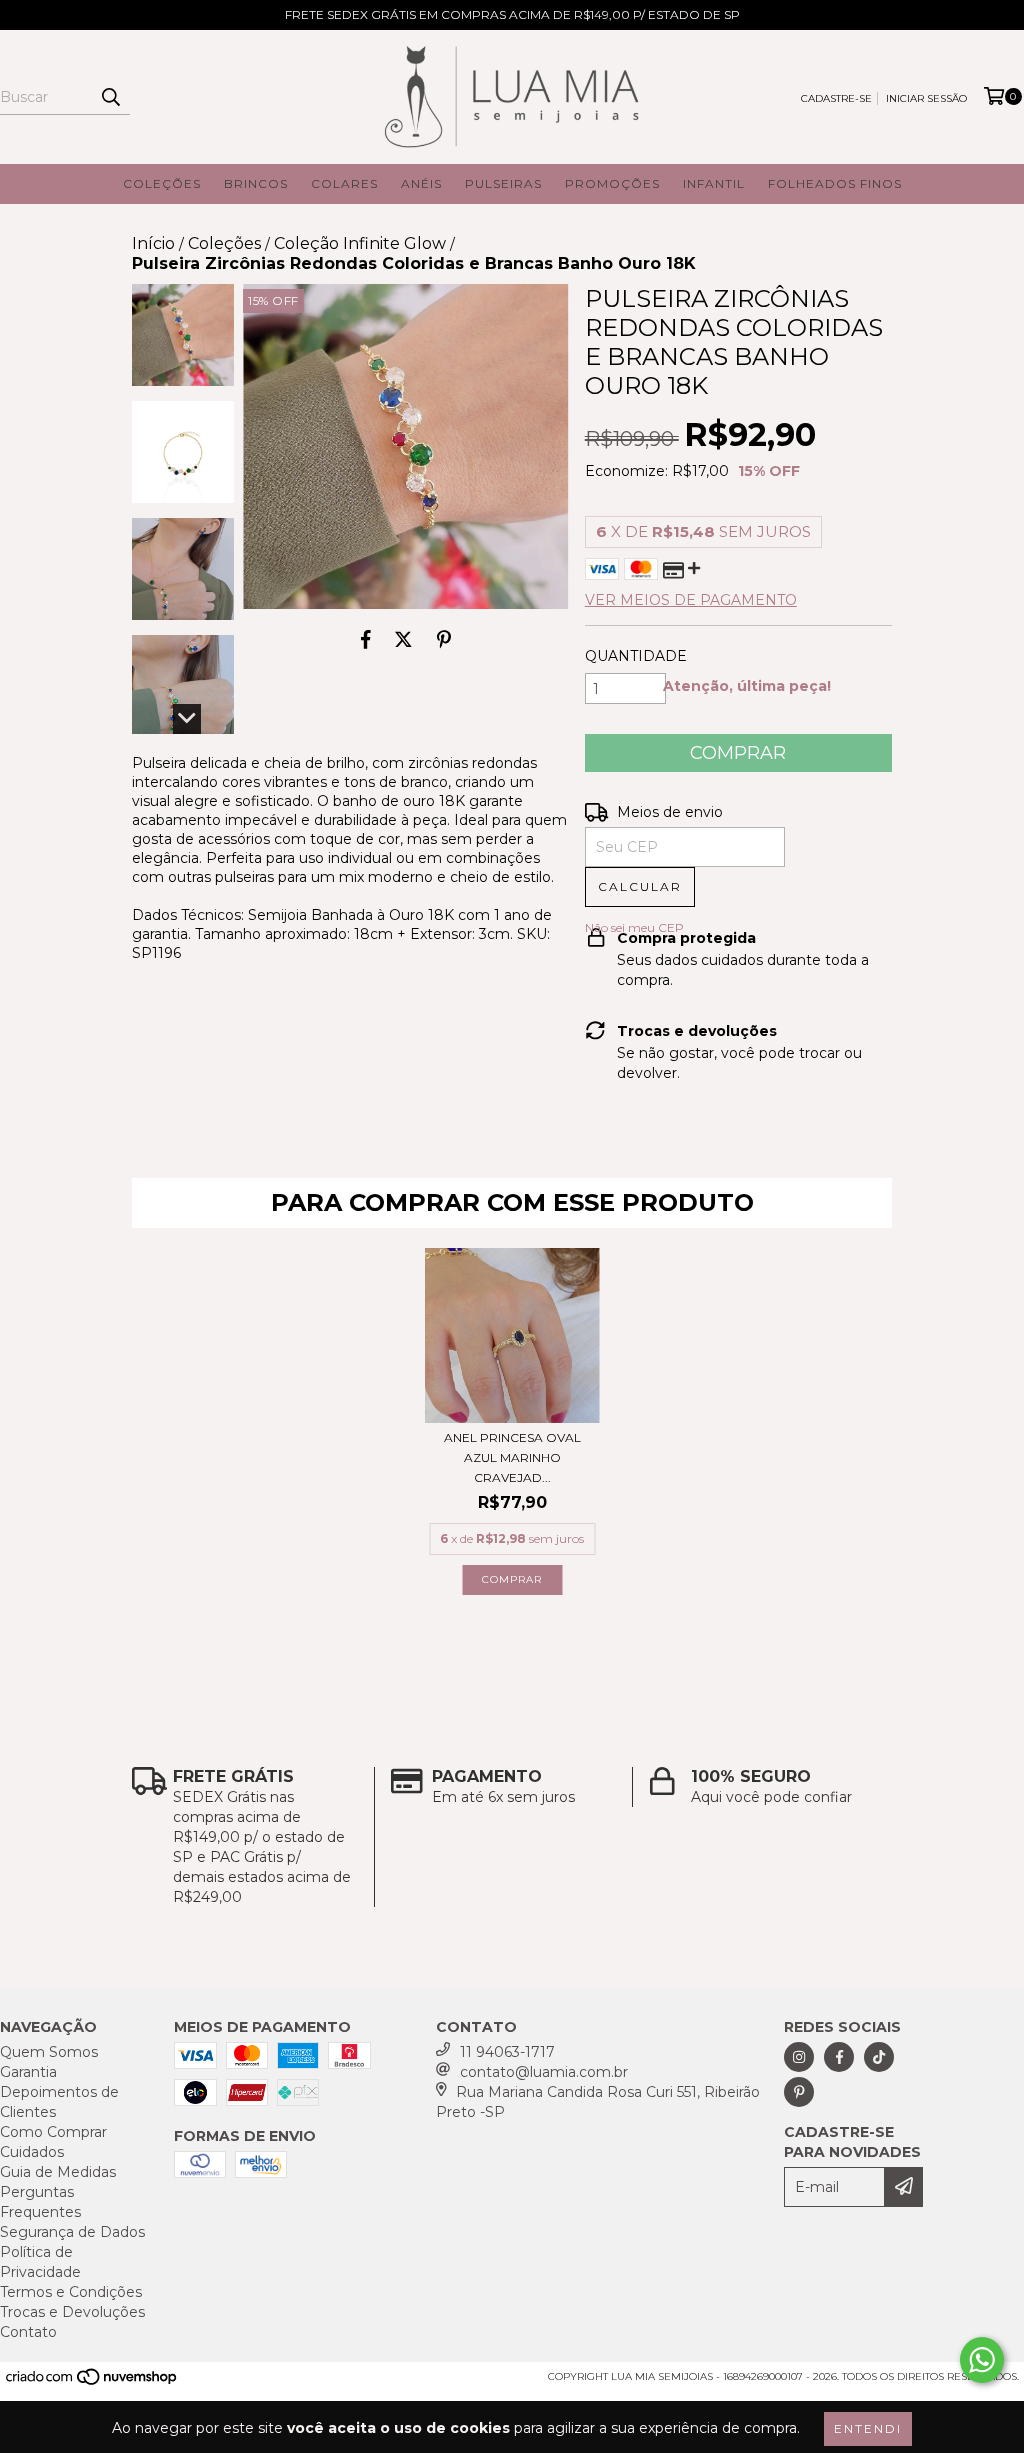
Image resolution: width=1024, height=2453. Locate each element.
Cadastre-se (836, 98)
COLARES (344, 183)
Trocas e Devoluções (72, 2312)
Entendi (868, 2428)
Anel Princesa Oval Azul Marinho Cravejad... (512, 1457)
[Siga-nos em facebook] (839, 2057)
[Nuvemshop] (92, 2382)
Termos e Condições (71, 2292)
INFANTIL (714, 183)
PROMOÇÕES (612, 183)
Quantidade (636, 656)
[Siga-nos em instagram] (799, 2057)
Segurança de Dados (72, 2232)
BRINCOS (256, 183)
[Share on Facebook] (366, 639)
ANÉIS (421, 183)
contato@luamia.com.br (544, 2072)
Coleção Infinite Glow (360, 243)
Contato (28, 2332)
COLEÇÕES (162, 183)
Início (153, 243)
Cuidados (32, 2152)
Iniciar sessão (926, 98)
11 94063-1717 (507, 2052)
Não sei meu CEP (634, 927)
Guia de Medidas (58, 2172)
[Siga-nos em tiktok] (879, 2057)
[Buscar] (110, 97)
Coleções (224, 243)
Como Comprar (53, 2132)
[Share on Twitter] (403, 639)
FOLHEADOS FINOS (835, 183)
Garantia (28, 2072)
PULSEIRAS (503, 183)
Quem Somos (49, 2052)
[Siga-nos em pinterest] (799, 2092)
